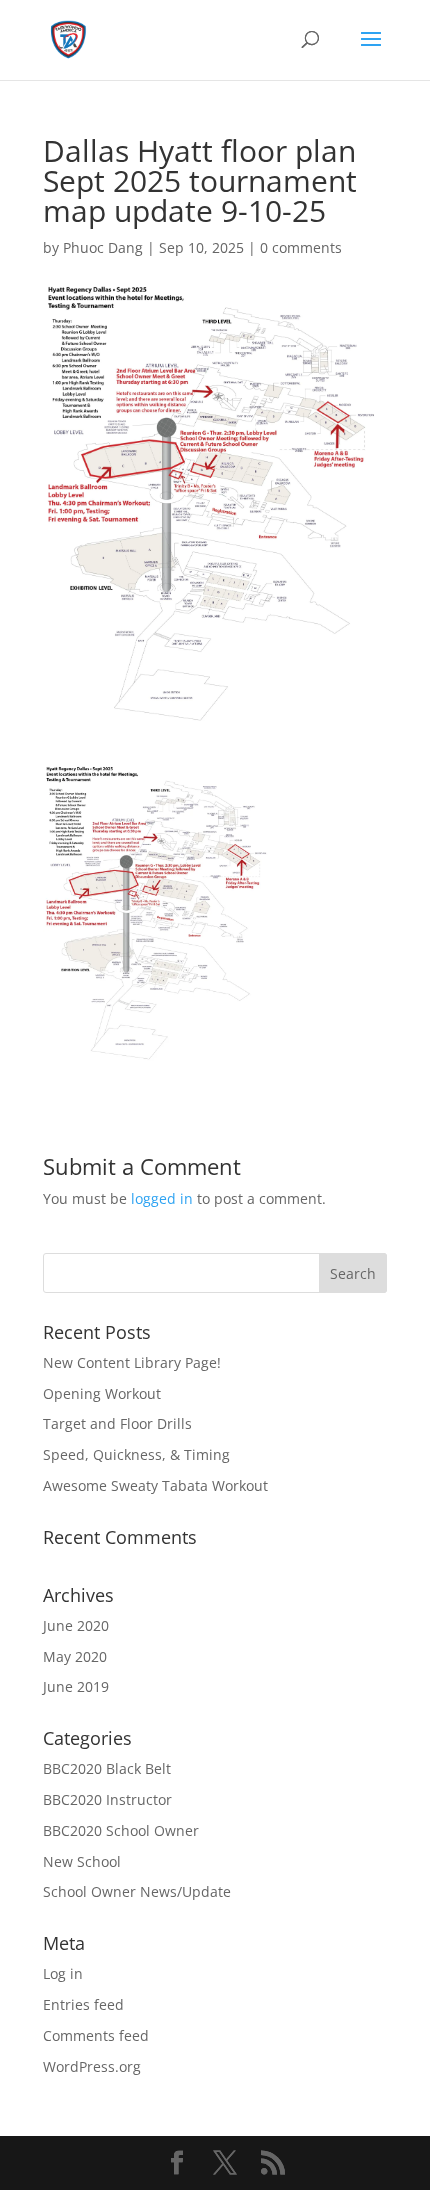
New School (82, 1861)
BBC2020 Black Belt (107, 1768)
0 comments (301, 247)
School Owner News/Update (137, 1891)
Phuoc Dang (103, 247)
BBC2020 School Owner (121, 1830)
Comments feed (96, 2035)
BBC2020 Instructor (107, 1799)
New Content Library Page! (132, 1362)
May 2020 (75, 1656)
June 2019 (76, 1686)
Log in (63, 1973)
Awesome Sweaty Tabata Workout (155, 1485)
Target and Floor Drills (117, 1423)
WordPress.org (92, 2066)
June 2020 (76, 1625)
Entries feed (83, 2004)
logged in (162, 1198)
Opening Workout (102, 1393)
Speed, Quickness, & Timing (136, 1454)
